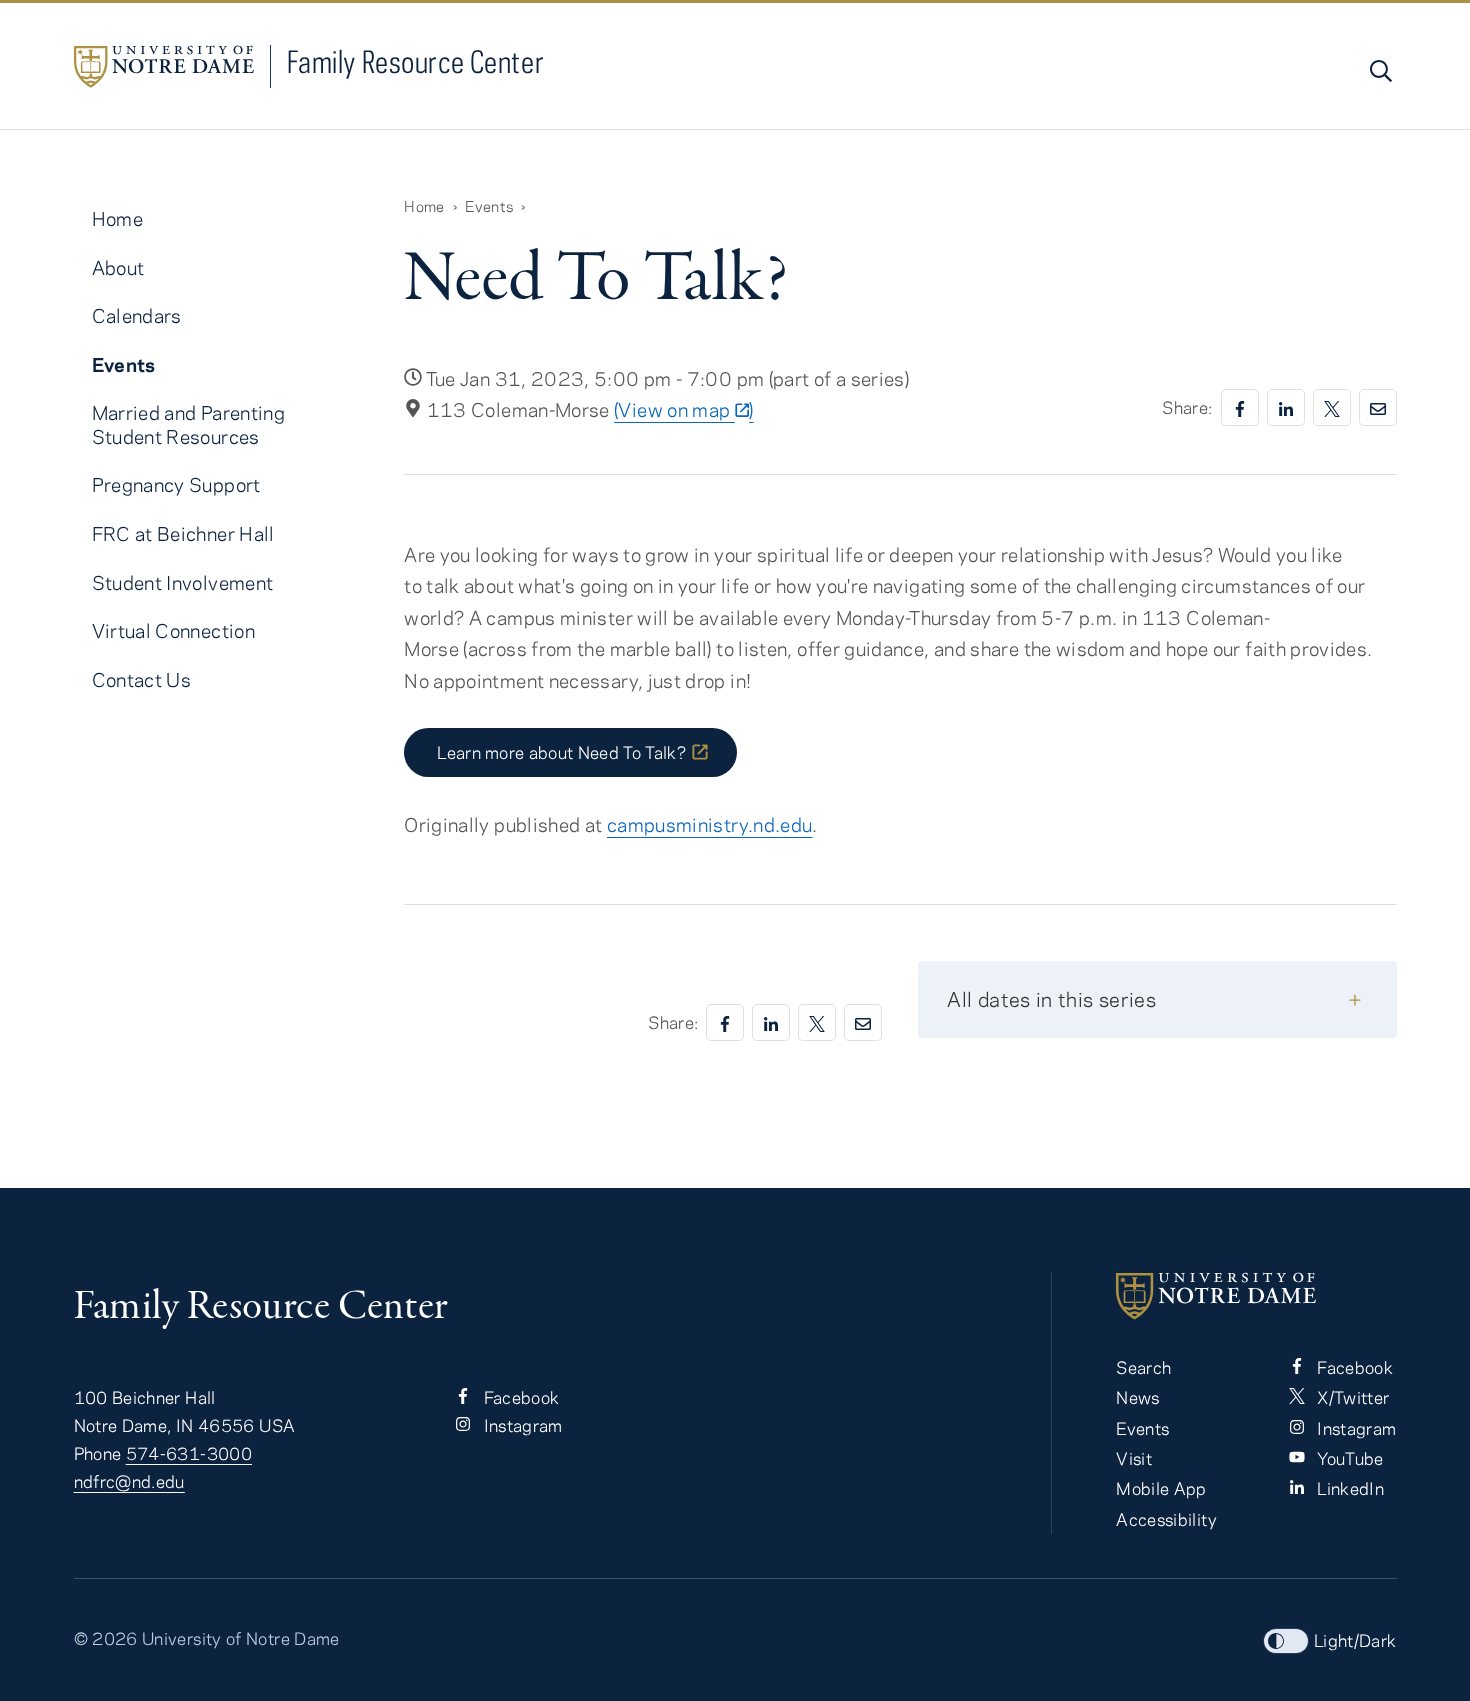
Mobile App (1161, 1488)
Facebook (519, 1397)
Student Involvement (183, 582)
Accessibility (1166, 1519)
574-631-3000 (189, 1453)
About (118, 267)
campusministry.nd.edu (710, 824)
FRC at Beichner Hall (183, 533)
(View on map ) (683, 409)
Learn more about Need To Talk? (561, 752)
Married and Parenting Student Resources (189, 424)
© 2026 (106, 1638)
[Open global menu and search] (1379, 71)
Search (1143, 1367)
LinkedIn (1348, 1488)
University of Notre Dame (241, 1638)
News (1137, 1397)
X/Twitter (1351, 1397)
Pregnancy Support (176, 484)
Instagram (521, 1425)
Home (424, 206)
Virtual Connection (173, 630)
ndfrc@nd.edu (129, 1481)
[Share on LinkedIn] (1286, 407)
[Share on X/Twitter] (1332, 407)
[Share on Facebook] (1240, 407)
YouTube (1348, 1458)
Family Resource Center (416, 61)
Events (489, 206)
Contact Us (142, 679)
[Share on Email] (1378, 407)
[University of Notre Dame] (1256, 1296)
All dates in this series (1051, 998)
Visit (1134, 1458)
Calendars (137, 315)
